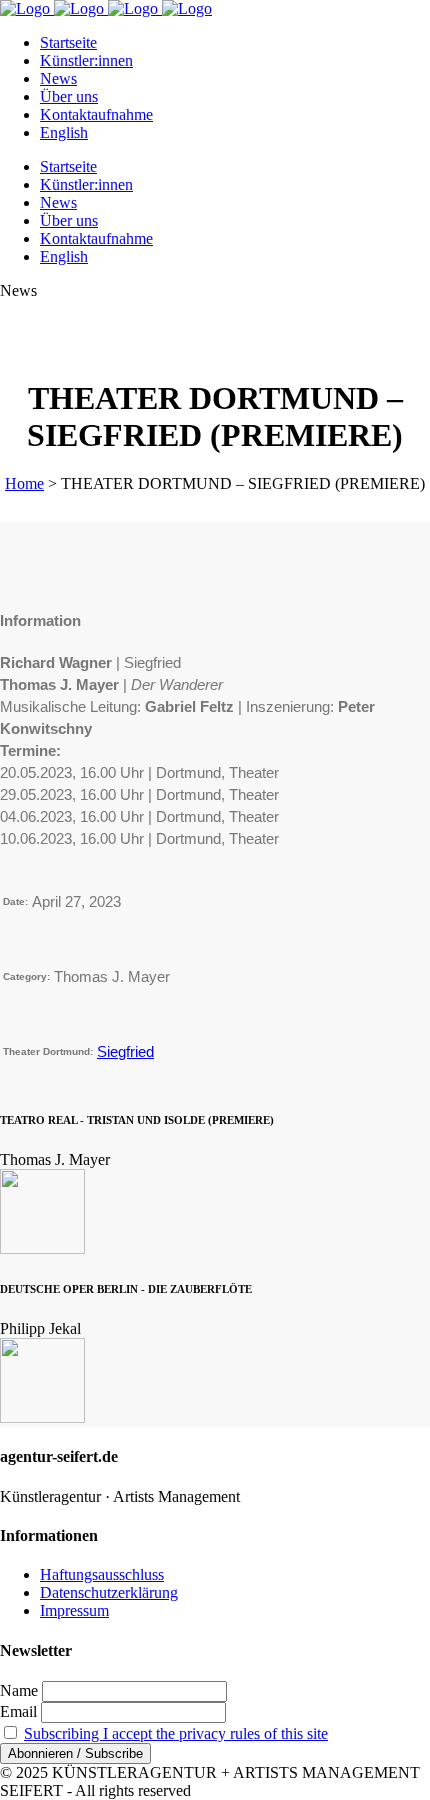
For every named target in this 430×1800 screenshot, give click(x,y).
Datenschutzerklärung (109, 1592)
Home (24, 483)
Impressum (74, 1610)
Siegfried (125, 1051)
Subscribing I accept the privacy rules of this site (176, 1733)
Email (18, 1711)
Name (19, 1690)
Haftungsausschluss (102, 1574)
